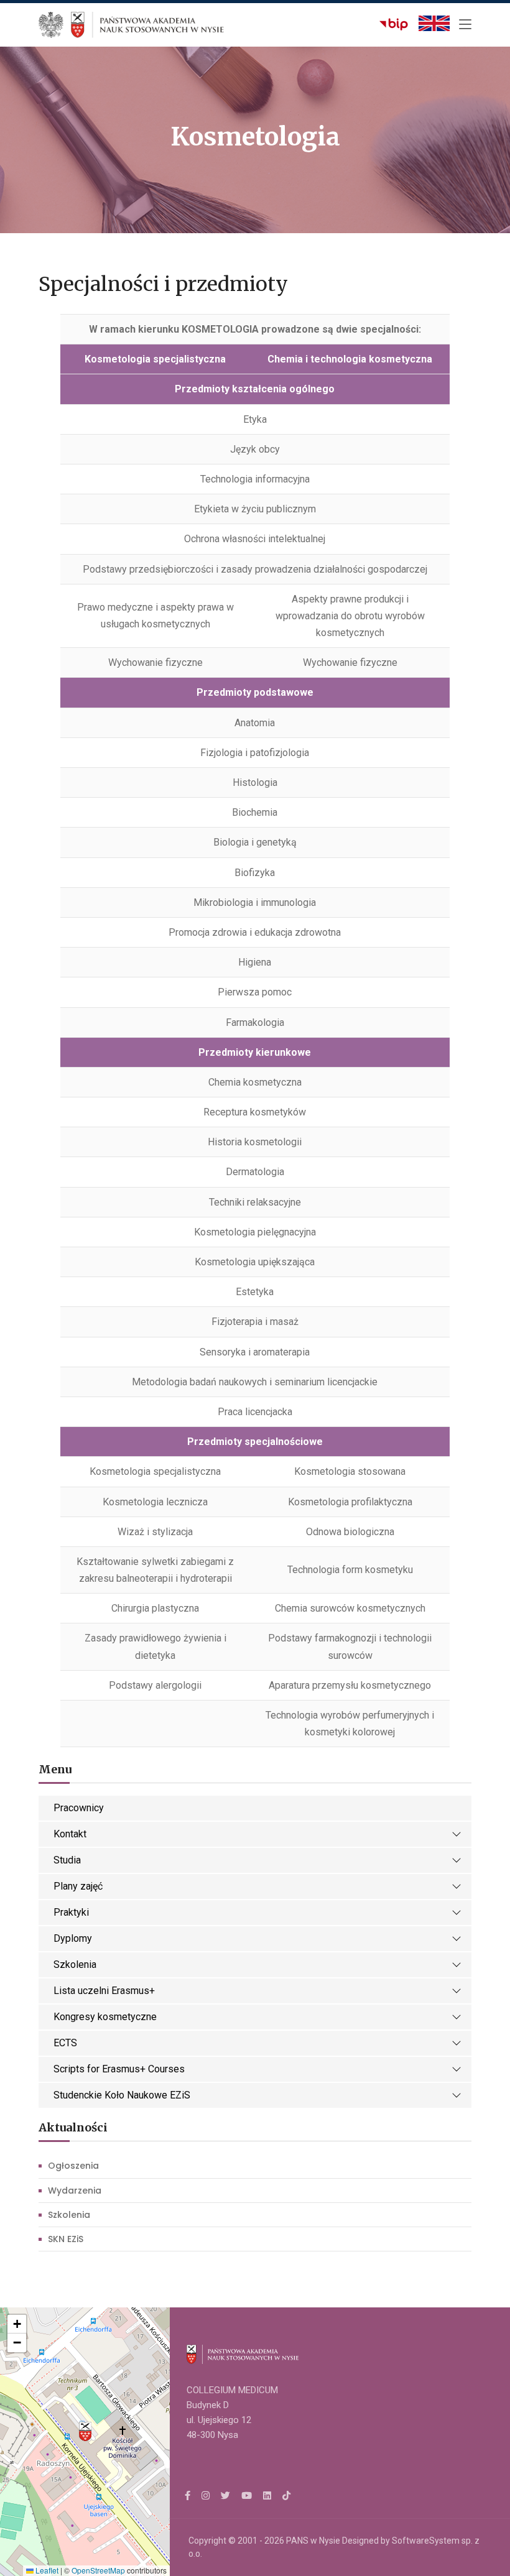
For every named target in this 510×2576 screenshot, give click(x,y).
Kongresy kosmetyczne (105, 2017)
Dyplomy (73, 1938)
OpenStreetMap (98, 2570)
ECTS (65, 2043)
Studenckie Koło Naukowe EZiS (122, 2095)
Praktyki (71, 1912)
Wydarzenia (75, 2191)
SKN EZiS (66, 2239)
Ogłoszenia (73, 2166)
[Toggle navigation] (465, 25)
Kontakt (70, 1834)
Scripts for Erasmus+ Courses (119, 2069)
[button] (85, 2432)
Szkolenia (75, 1964)
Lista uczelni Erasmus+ (104, 1991)
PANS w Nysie (313, 2541)
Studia (67, 1860)
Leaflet (46, 2570)
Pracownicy (79, 1808)
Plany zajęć (78, 1886)
